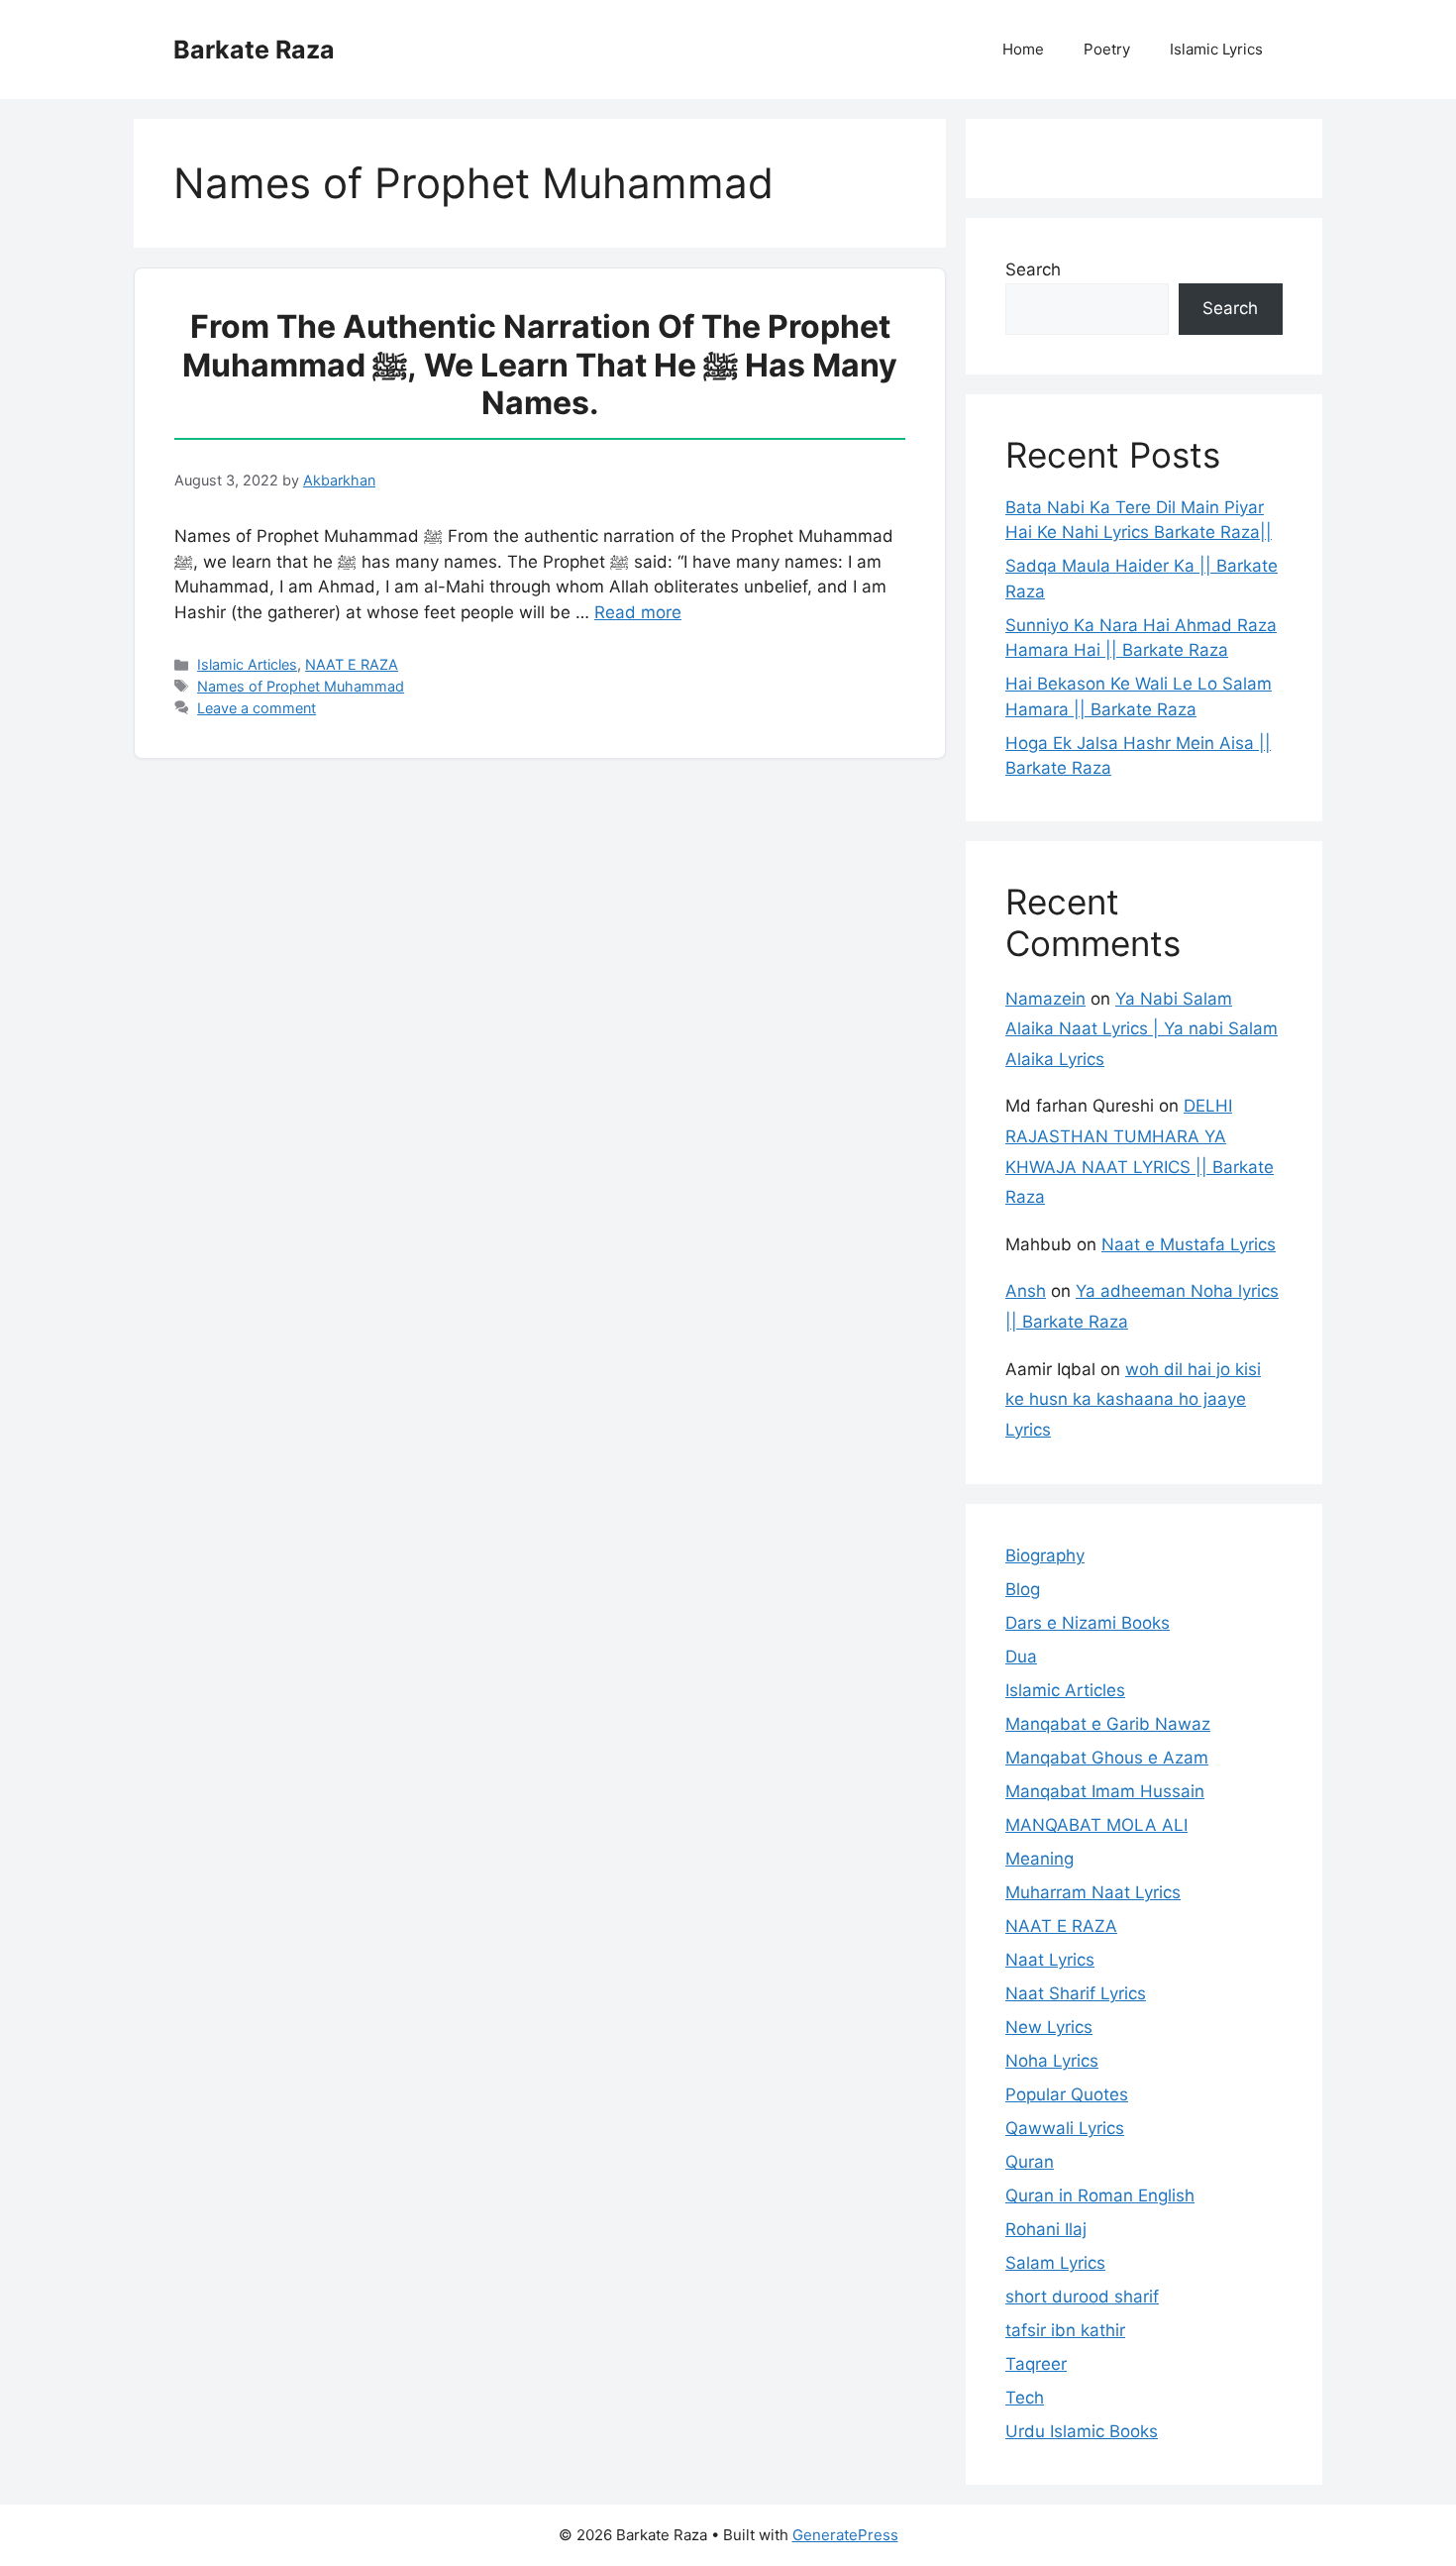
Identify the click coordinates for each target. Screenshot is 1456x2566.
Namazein (1045, 999)
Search (1033, 269)
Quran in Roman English (1100, 2195)
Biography (1045, 1555)
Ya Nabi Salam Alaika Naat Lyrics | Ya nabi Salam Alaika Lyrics (1142, 1029)
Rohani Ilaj (1046, 2229)
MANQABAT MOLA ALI (1096, 1825)
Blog (1023, 1589)
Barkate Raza (254, 50)
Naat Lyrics (1050, 1960)
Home (1023, 49)
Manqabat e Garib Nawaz (1108, 1724)
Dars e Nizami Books (1088, 1623)
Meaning (1040, 1859)
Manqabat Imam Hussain (1105, 1791)
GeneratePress (845, 2535)
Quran (1030, 2162)
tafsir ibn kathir (1065, 2330)
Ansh (1026, 1291)
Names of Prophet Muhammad (301, 686)
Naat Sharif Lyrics (1076, 1993)
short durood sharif (1082, 2297)
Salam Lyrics (1055, 2263)
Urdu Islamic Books (1082, 2431)
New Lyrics (1049, 2027)
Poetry (1107, 49)
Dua (1021, 1657)
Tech (1025, 2398)
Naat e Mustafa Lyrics (1189, 1244)
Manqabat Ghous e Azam (1107, 1758)
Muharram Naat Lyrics (1093, 1892)
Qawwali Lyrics (1065, 2128)
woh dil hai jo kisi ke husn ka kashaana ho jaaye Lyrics (1133, 1399)
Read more (638, 612)
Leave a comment (257, 708)
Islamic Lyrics (1216, 49)
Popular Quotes (1067, 2094)
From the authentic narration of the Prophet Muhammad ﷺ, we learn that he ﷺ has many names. (540, 365)
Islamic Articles (247, 664)
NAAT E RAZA (352, 664)
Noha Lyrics (1052, 2061)
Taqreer (1036, 2364)
